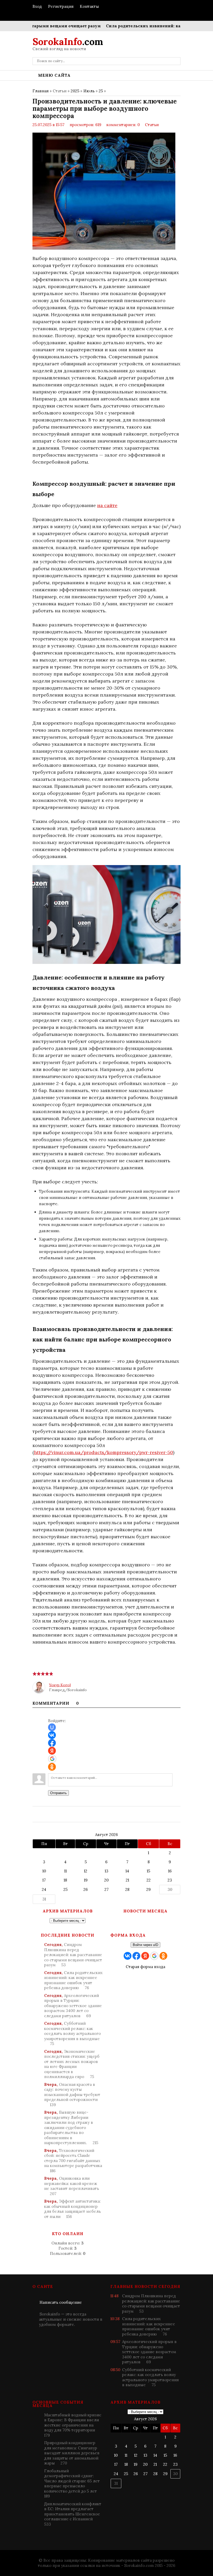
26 (86, 1889)
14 (127, 1871)
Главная (41, 91)
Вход (37, 6)
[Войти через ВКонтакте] (52, 1735)
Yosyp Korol (60, 1685)
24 (44, 1889)
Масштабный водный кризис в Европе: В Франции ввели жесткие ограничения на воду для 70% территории (73, 2425)
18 (65, 1880)
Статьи (152, 125)
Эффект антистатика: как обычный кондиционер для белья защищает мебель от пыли (72, 2209)
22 (149, 1880)
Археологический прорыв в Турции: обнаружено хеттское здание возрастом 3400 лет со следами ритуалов (73, 2006)
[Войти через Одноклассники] (52, 1767)
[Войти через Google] (52, 1759)
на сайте (107, 505)
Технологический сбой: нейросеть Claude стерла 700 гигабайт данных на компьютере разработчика (73, 2161)
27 (106, 1889)
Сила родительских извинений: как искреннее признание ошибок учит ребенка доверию (73, 1980)
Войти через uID (145, 1945)
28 (127, 1889)
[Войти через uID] (52, 1727)
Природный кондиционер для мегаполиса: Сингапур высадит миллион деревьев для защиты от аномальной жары (72, 2453)
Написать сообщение (61, 2302)
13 (106, 1871)
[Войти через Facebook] (52, 1743)
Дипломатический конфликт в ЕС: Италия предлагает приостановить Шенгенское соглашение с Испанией (73, 2514)
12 (86, 1871)
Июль (89, 91)
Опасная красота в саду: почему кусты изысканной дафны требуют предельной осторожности (72, 2095)
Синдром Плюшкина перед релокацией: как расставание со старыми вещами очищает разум (73, 1955)
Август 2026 (106, 1835)
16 (170, 1871)
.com (68, 42)
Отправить (58, 1793)
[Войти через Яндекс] (52, 1751)
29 (148, 1889)
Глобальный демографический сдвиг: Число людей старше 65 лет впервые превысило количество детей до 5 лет (72, 2484)
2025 (75, 91)
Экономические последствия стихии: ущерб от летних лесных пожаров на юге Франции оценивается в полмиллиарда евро (72, 2064)
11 (65, 1871)
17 (44, 1880)
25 (101, 91)
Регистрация (61, 6)
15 (148, 1871)
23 (170, 1880)
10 (44, 1871)
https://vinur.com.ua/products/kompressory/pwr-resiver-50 (104, 1452)
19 (86, 1880)
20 (106, 1880)
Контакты (89, 6)
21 (127, 1880)
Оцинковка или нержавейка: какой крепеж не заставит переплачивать (72, 2186)
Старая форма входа (145, 1967)
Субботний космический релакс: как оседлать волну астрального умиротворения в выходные (72, 2033)
